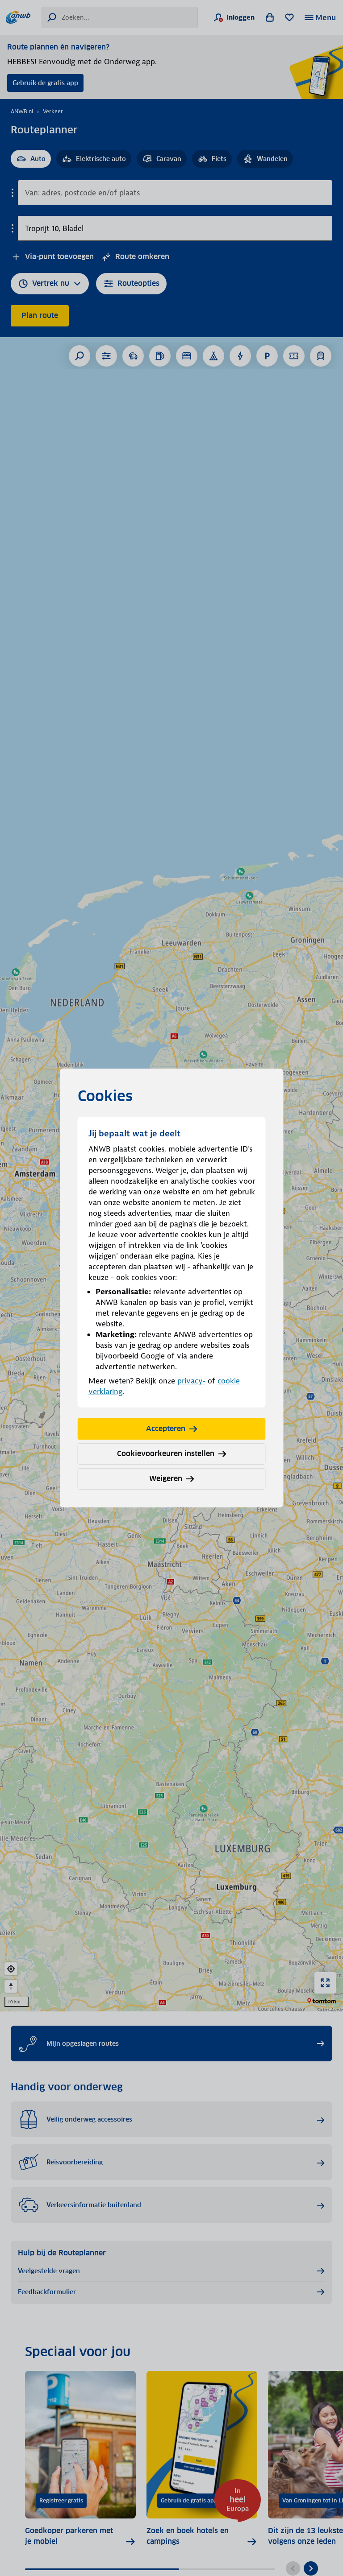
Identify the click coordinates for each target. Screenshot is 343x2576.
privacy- (191, 1381)
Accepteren (166, 1429)
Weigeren (166, 1479)
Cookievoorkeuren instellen (166, 1454)
